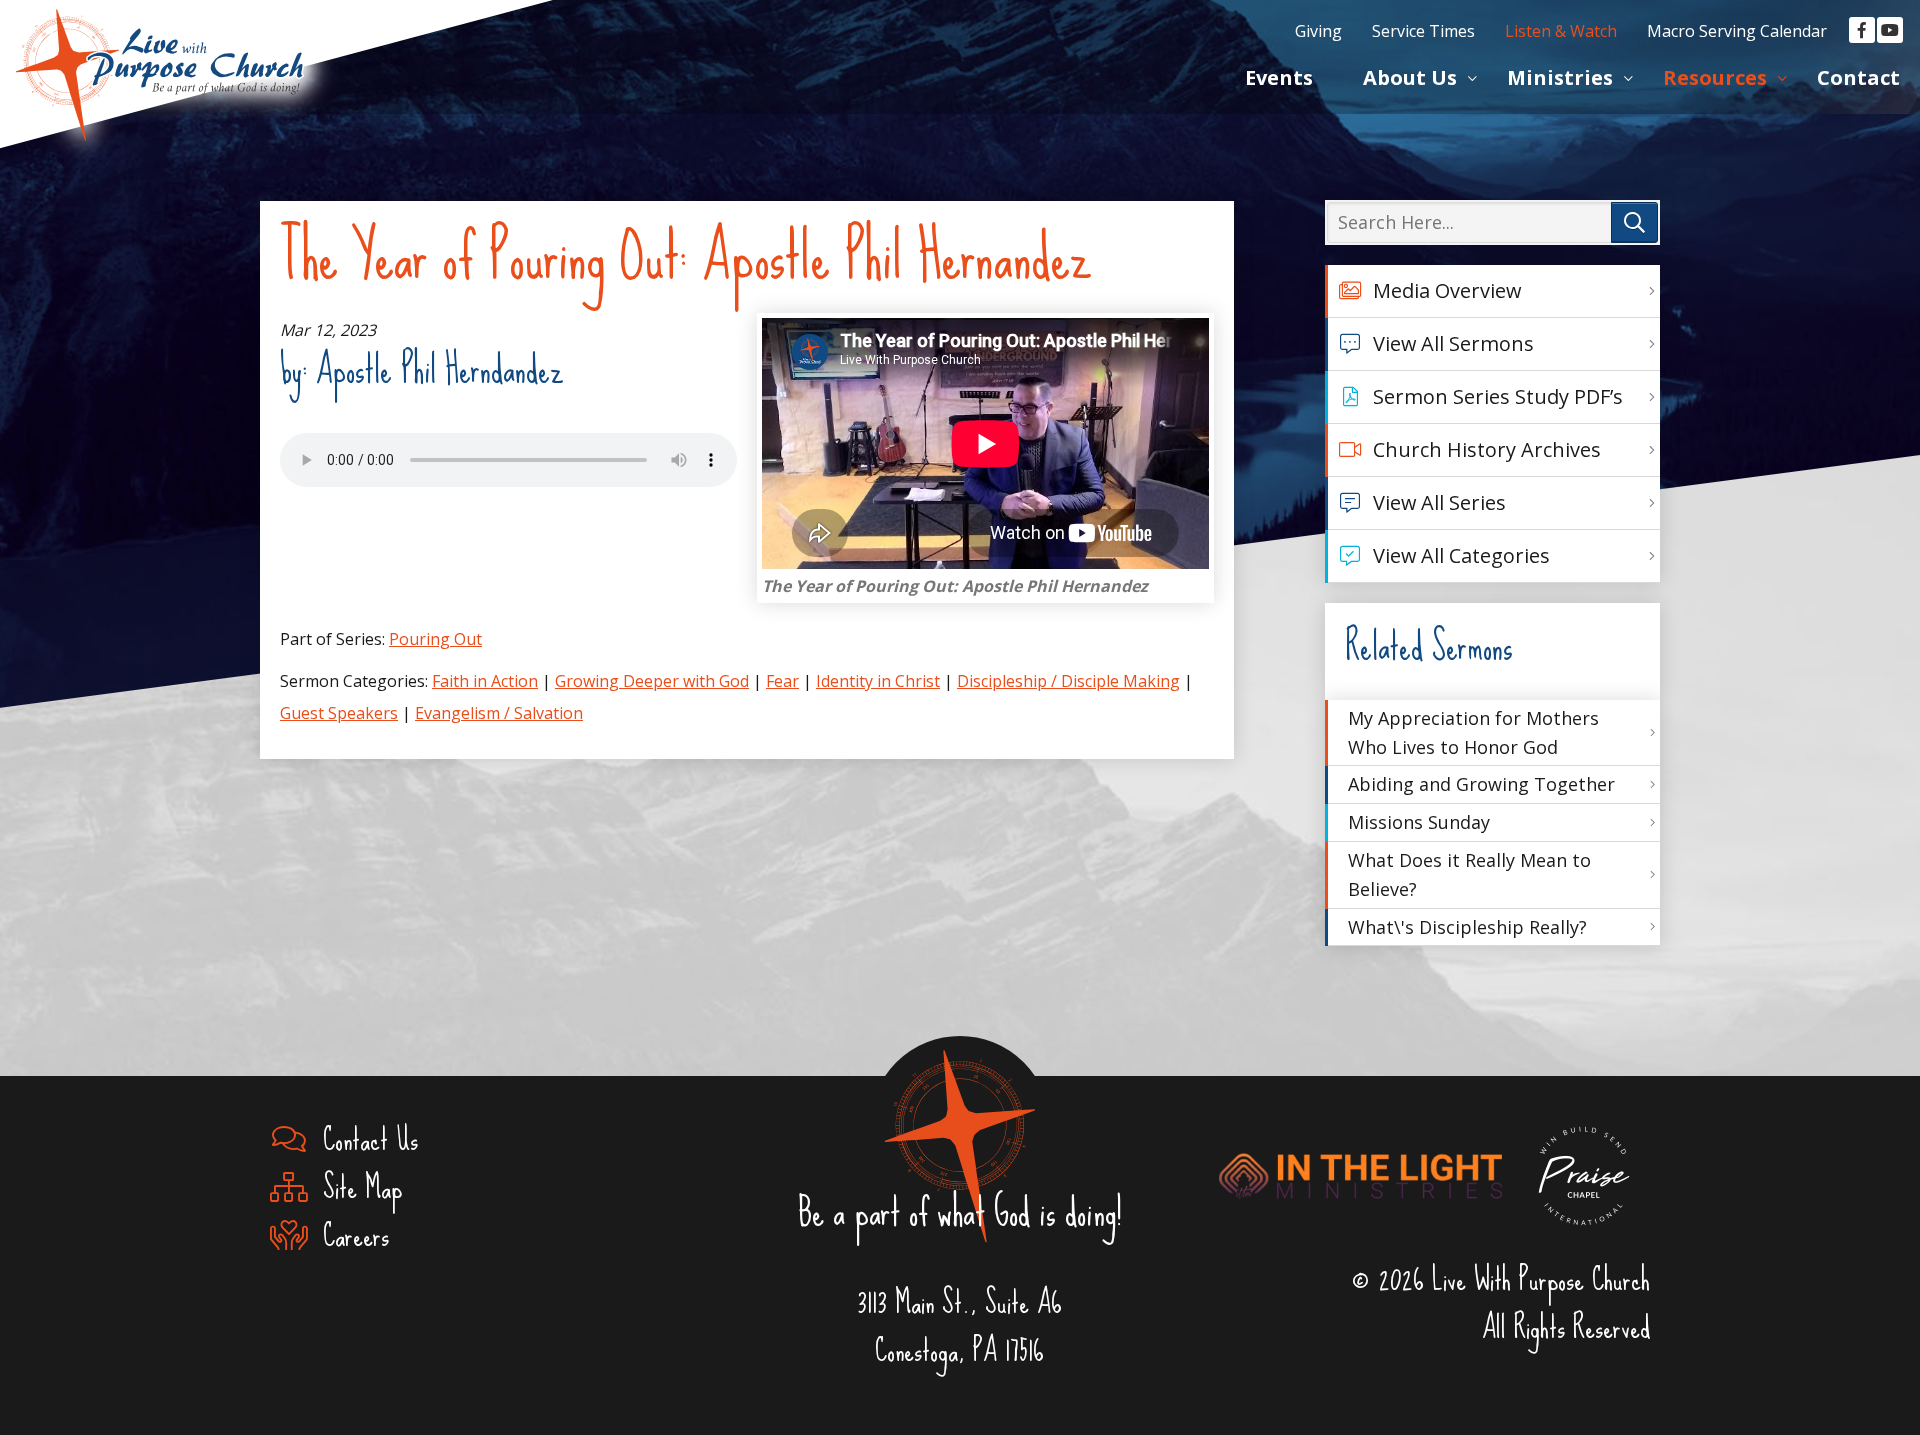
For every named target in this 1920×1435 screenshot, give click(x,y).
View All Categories (1461, 555)
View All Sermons (1453, 343)
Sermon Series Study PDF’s (1498, 396)
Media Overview (1447, 290)
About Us (1410, 77)
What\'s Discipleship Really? (1467, 927)
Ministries (1560, 77)
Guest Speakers (339, 713)
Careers (348, 1236)
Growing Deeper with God (652, 681)
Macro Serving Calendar (1737, 31)
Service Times (1423, 31)
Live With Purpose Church (160, 50)
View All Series (1439, 502)
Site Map (354, 1188)
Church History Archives (1487, 449)
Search (1634, 222)
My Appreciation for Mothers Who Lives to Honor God (1473, 732)
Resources (1715, 77)
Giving (1318, 31)
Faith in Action (485, 681)
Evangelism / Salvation (499, 713)
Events (1279, 77)
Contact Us (362, 1140)
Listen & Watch (1561, 31)
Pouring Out (435, 639)
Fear (782, 681)
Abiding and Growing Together (1481, 784)
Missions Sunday (1419, 822)
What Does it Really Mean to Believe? (1469, 874)
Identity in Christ (878, 681)
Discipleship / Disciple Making (1068, 681)
